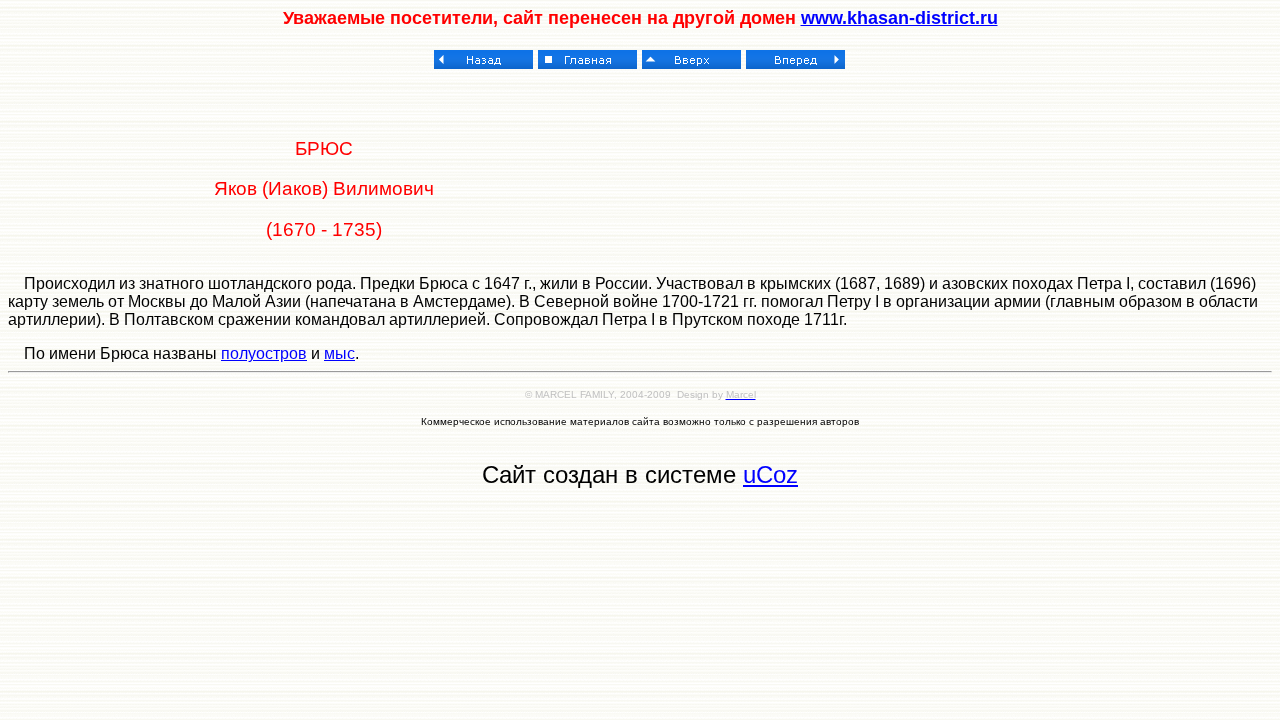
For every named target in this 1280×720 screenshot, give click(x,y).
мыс (339, 353)
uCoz (770, 474)
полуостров (264, 353)
